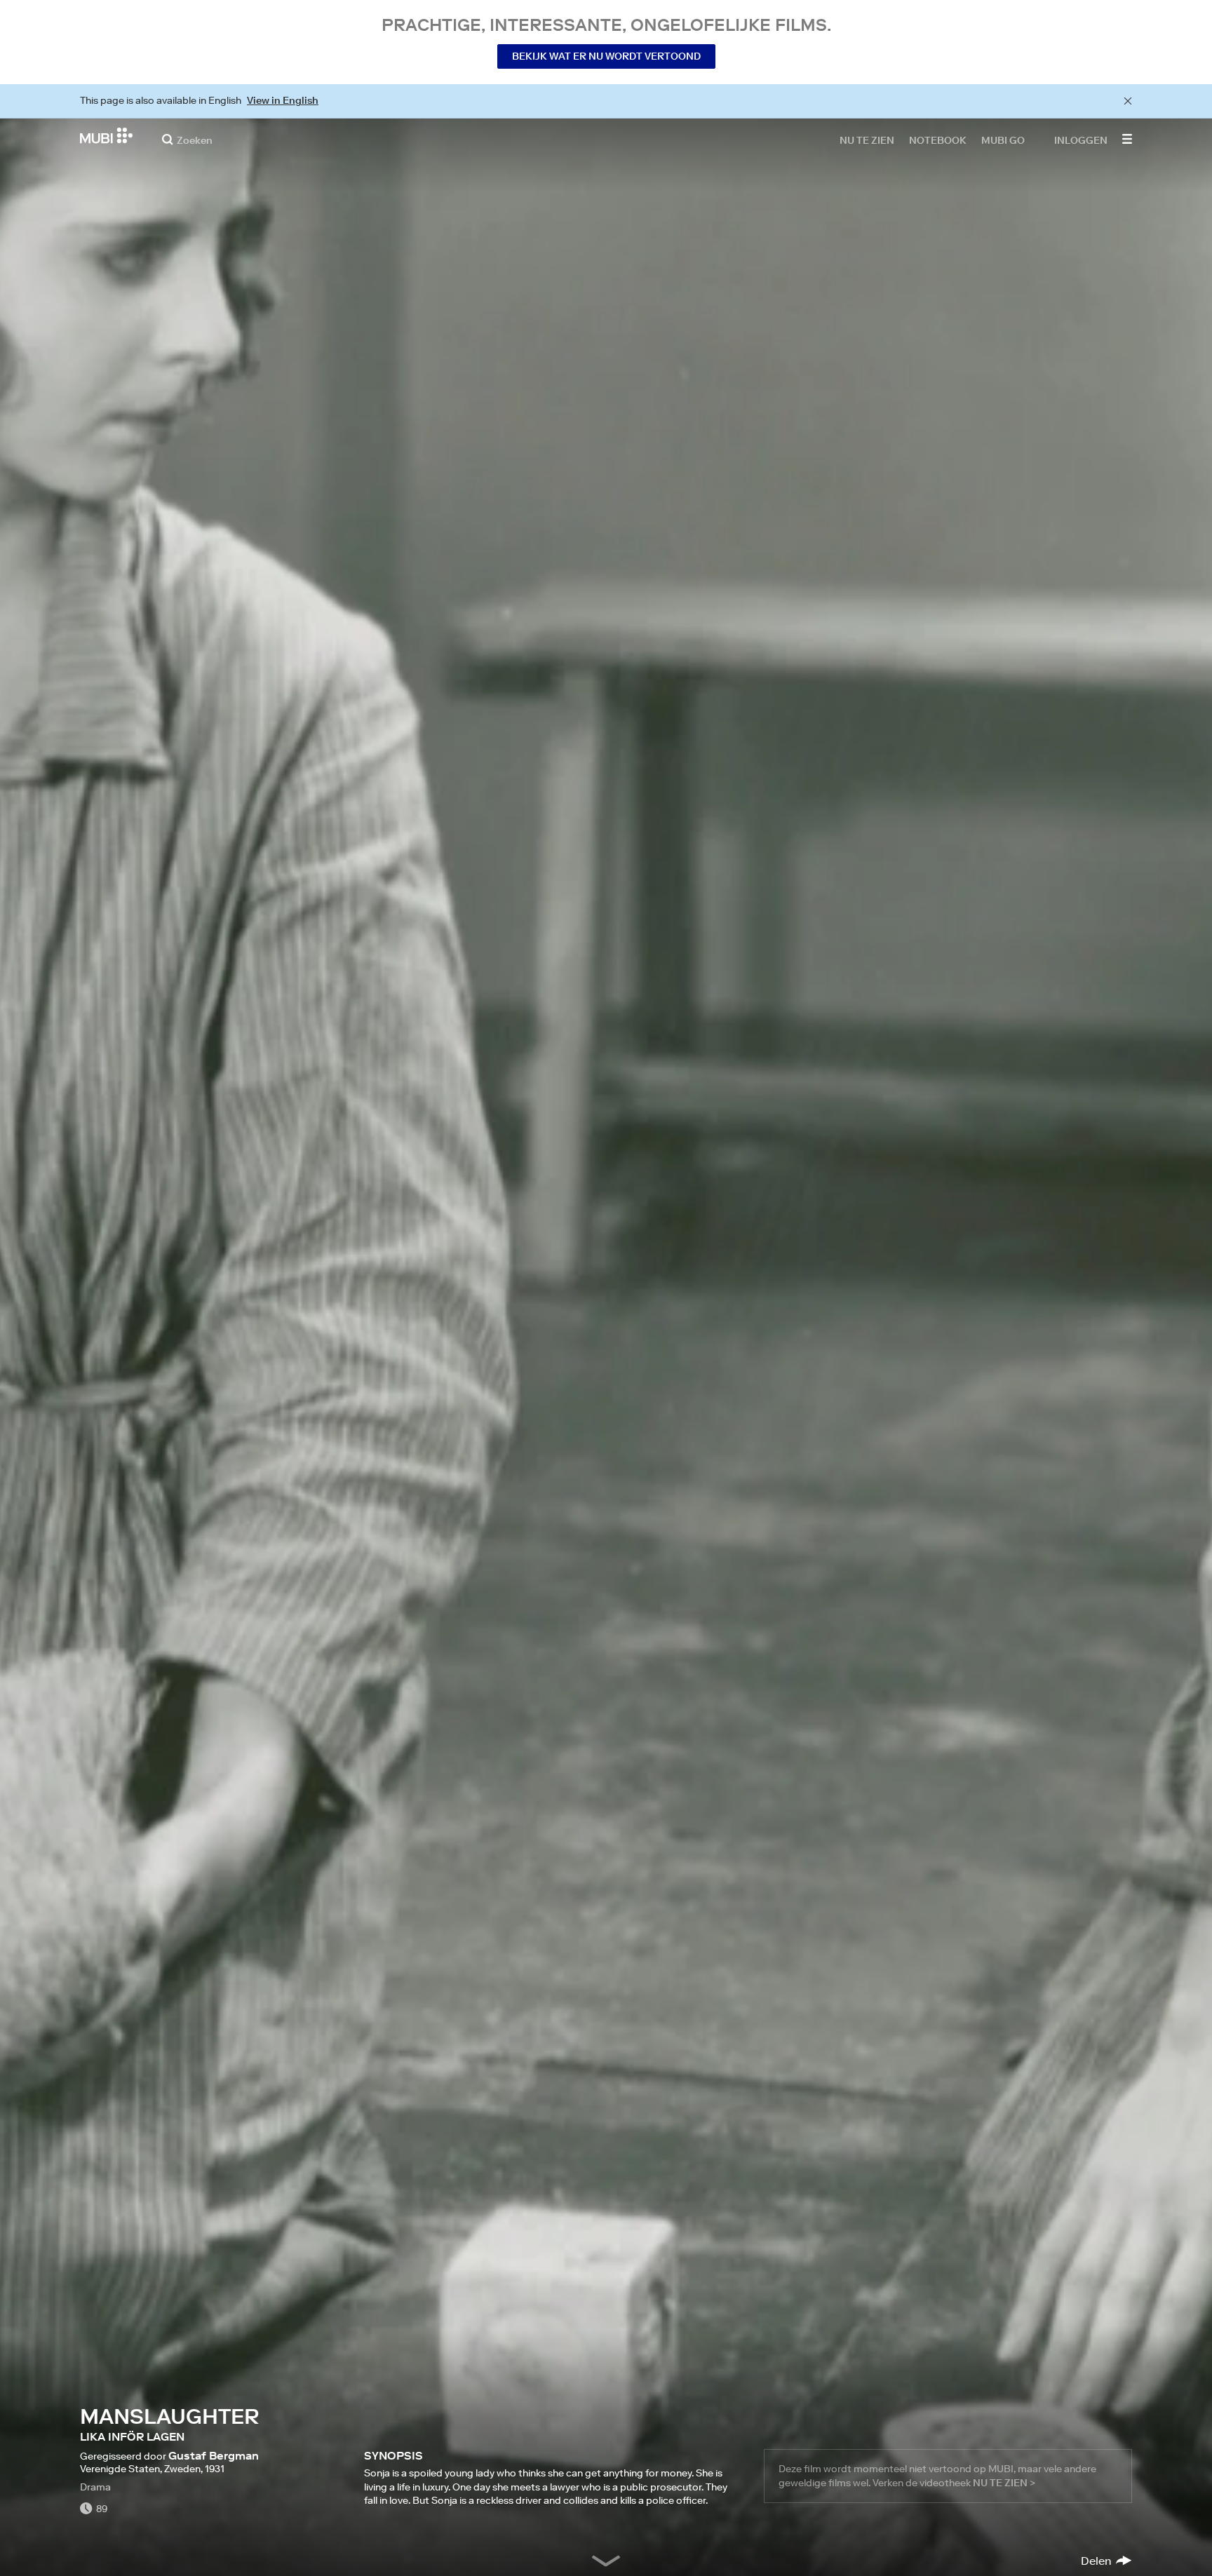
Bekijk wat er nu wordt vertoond (606, 56)
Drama (95, 2487)
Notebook (938, 140)
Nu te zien (867, 140)
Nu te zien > (1004, 2483)
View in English (283, 100)
